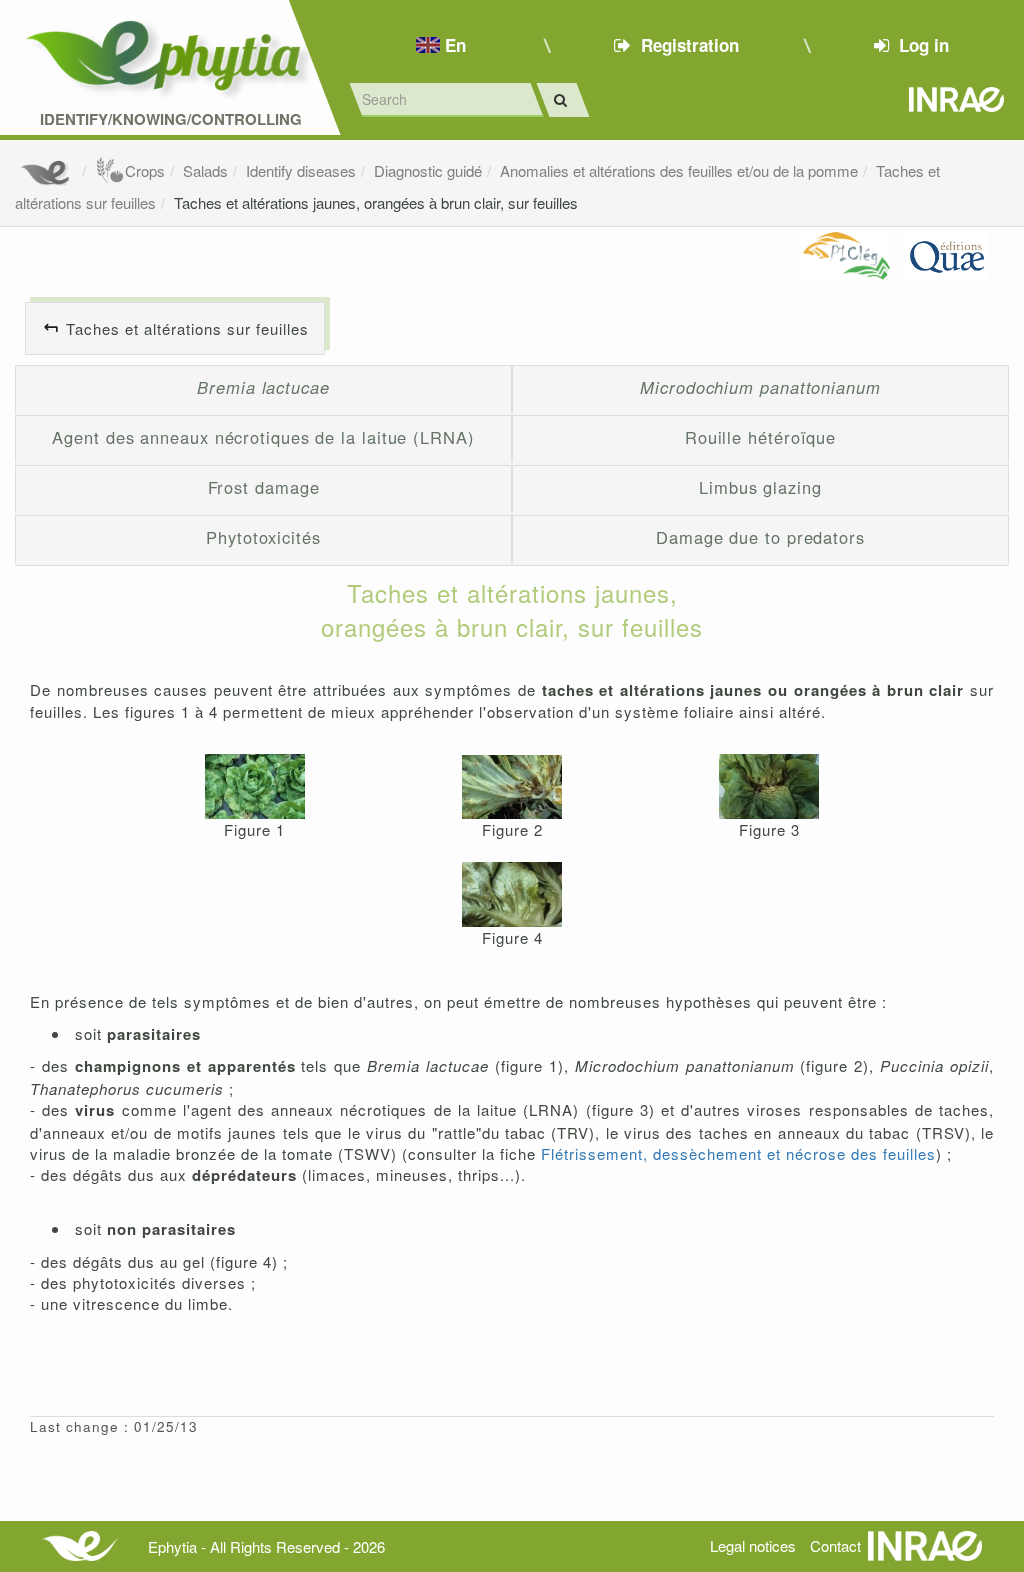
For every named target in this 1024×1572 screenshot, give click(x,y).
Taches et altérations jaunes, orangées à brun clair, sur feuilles (376, 202)
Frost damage (264, 487)
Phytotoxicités (263, 537)
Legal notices (753, 1545)
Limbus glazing (760, 487)
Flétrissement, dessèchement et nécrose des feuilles (738, 1153)
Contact (835, 1545)
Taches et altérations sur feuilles (187, 328)
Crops (145, 170)
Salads (205, 170)
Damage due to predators (760, 537)
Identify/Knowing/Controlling (171, 119)
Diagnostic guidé (428, 170)
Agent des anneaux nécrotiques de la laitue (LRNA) (263, 437)
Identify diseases (301, 170)
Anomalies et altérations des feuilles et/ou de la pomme (679, 170)
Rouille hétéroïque (760, 437)
